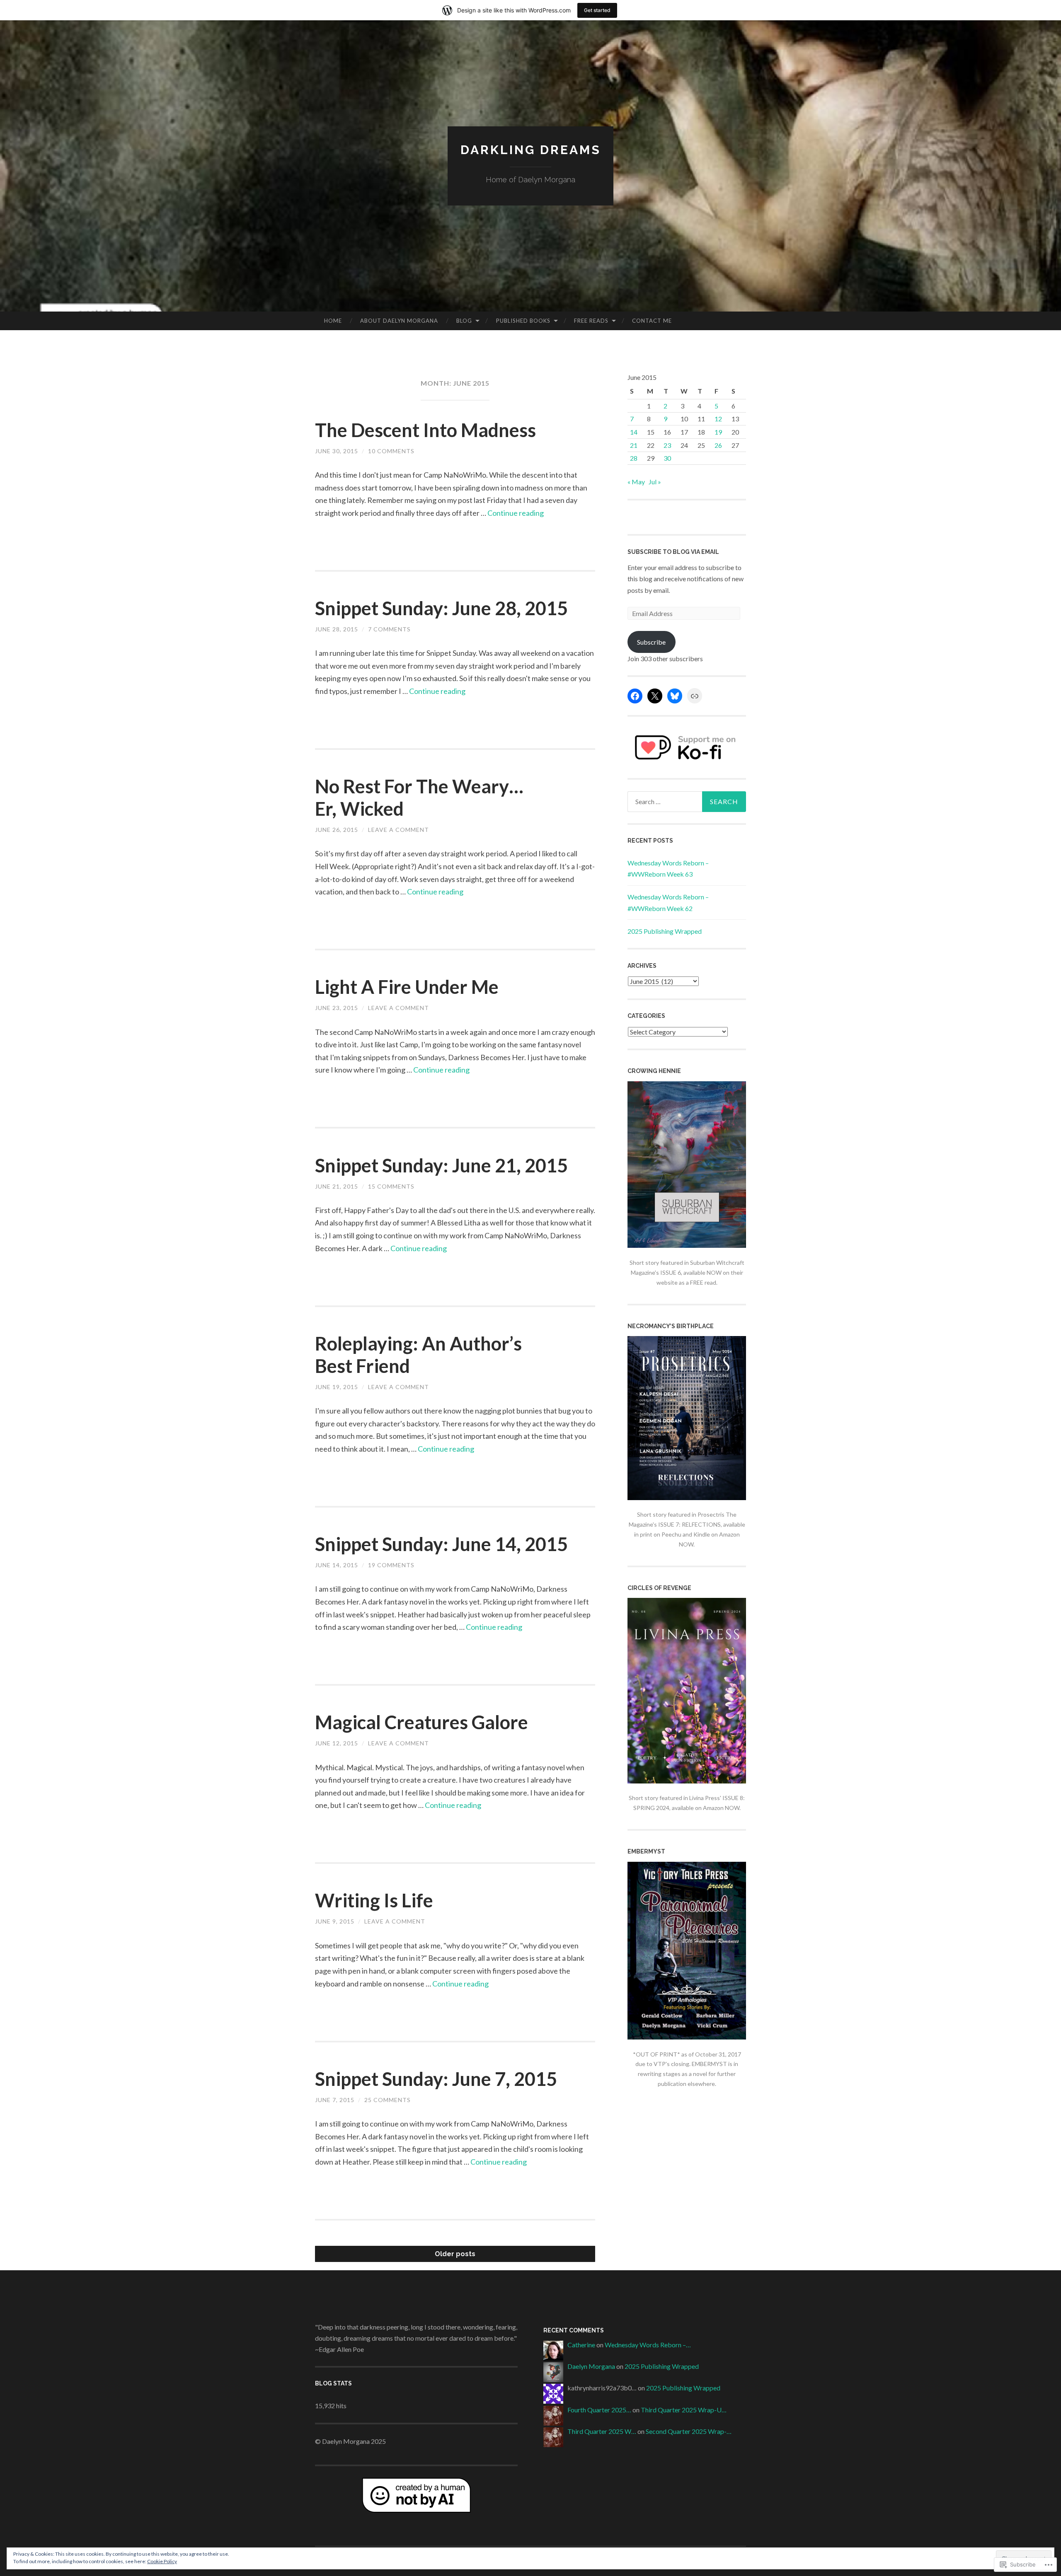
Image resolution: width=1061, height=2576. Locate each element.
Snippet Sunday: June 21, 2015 (441, 1165)
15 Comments (391, 1186)
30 (667, 458)
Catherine (581, 2345)
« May (636, 482)
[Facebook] (635, 696)
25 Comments (388, 2100)
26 (718, 445)
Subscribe (651, 642)
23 (667, 445)
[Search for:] (687, 802)
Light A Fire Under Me (407, 987)
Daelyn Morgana (591, 2366)
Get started (597, 10)
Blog (464, 321)
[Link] (695, 696)
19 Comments (391, 1565)
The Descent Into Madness (425, 430)
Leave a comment (398, 830)
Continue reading (516, 513)
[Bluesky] (675, 696)
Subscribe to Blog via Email (673, 552)
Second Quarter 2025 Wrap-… (689, 2431)
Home (333, 321)
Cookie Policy (162, 2561)
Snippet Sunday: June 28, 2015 (441, 608)
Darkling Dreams (531, 150)
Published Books (523, 321)
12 (718, 419)
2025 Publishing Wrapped (665, 931)
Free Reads (591, 321)
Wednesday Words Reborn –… (648, 2345)
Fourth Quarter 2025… (599, 2410)
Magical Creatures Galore (421, 1722)
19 (718, 432)
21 (634, 445)
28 (634, 458)
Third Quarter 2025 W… (602, 2431)
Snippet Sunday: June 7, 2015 (436, 2079)
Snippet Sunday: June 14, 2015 (441, 1544)
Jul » (655, 482)
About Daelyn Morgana (399, 321)
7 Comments (389, 629)
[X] (655, 696)
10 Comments (391, 451)
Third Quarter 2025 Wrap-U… (684, 2410)
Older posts (455, 2254)
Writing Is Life (374, 1900)
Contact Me (652, 321)
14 (634, 432)
